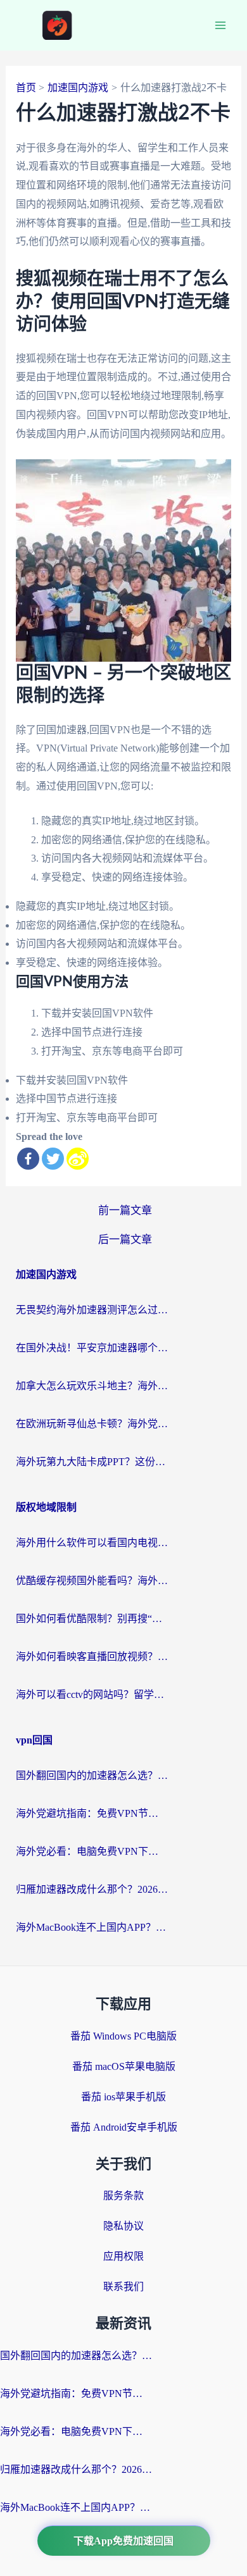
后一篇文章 (125, 1240)
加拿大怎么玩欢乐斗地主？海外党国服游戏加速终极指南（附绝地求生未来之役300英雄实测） (92, 1386)
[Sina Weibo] (78, 1159)
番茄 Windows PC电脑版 (123, 2036)
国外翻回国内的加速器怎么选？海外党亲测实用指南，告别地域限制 (92, 1775)
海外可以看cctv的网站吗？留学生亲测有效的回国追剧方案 (92, 1694)
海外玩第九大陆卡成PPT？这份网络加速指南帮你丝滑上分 (92, 1462)
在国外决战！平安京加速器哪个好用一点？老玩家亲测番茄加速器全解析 (92, 1348)
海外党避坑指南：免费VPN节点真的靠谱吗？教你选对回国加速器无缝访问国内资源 (92, 1813)
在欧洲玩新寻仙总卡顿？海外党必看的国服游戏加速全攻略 (92, 1424)
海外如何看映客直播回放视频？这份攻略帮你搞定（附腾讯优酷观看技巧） (92, 1656)
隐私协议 (123, 2226)
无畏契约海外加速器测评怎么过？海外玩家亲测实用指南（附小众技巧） (92, 1310)
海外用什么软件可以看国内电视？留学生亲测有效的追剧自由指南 (92, 1543)
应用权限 (123, 2256)
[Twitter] (53, 1159)
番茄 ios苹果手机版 (123, 2097)
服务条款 (123, 2195)
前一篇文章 (125, 1211)
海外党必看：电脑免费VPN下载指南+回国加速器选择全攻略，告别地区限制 (92, 1851)
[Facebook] (28, 1159)
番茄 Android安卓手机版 (124, 2127)
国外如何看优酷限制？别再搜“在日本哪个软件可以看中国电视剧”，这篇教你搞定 (92, 1619)
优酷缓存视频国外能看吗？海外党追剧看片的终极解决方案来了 (92, 1581)
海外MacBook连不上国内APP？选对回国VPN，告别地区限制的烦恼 (92, 1927)
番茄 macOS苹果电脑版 (124, 2066)
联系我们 (123, 2287)
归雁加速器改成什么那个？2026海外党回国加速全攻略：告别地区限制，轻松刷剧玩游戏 (92, 1889)
